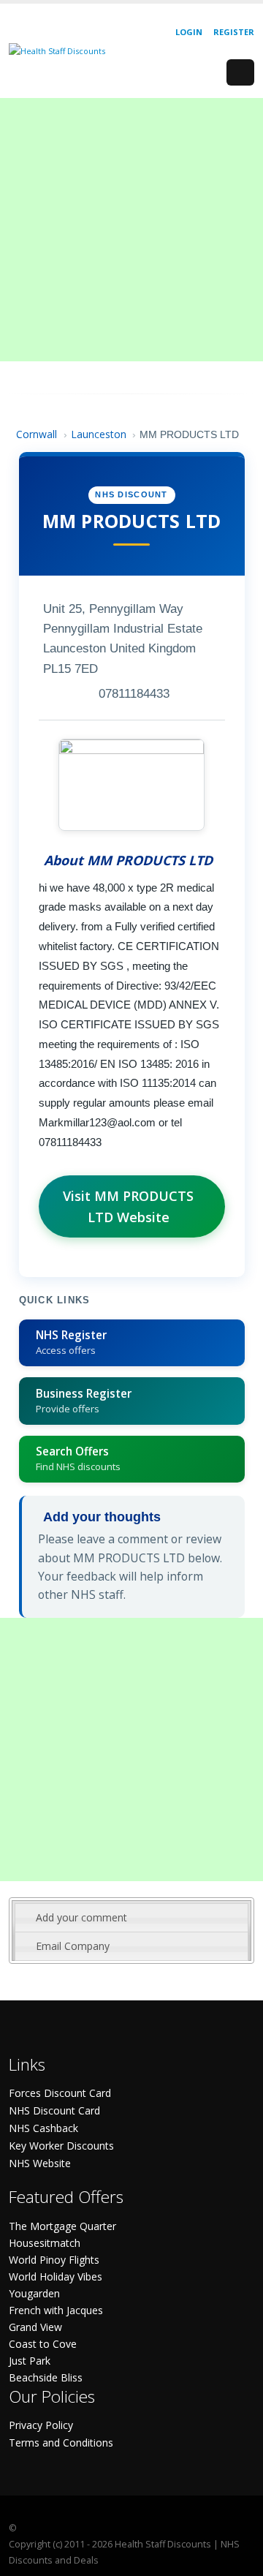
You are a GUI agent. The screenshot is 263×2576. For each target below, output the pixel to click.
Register (234, 32)
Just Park (30, 2361)
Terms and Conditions (61, 2443)
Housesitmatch (45, 2243)
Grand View (35, 2327)
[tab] (131, 1918)
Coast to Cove (43, 2344)
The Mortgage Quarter (62, 2226)
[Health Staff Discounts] (57, 50)
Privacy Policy (41, 2425)
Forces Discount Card (60, 2093)
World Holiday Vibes (56, 2276)
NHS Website (40, 2163)
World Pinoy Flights (54, 2260)
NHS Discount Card (54, 2110)
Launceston (99, 434)
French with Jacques (56, 2310)
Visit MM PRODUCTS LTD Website (128, 1206)
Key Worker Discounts (61, 2146)
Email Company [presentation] (73, 1946)
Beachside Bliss (46, 2377)
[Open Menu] (240, 72)
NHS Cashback (43, 2128)
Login (189, 32)
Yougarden (34, 2293)
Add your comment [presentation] (81, 1917)
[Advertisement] (131, 230)
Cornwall (37, 434)
